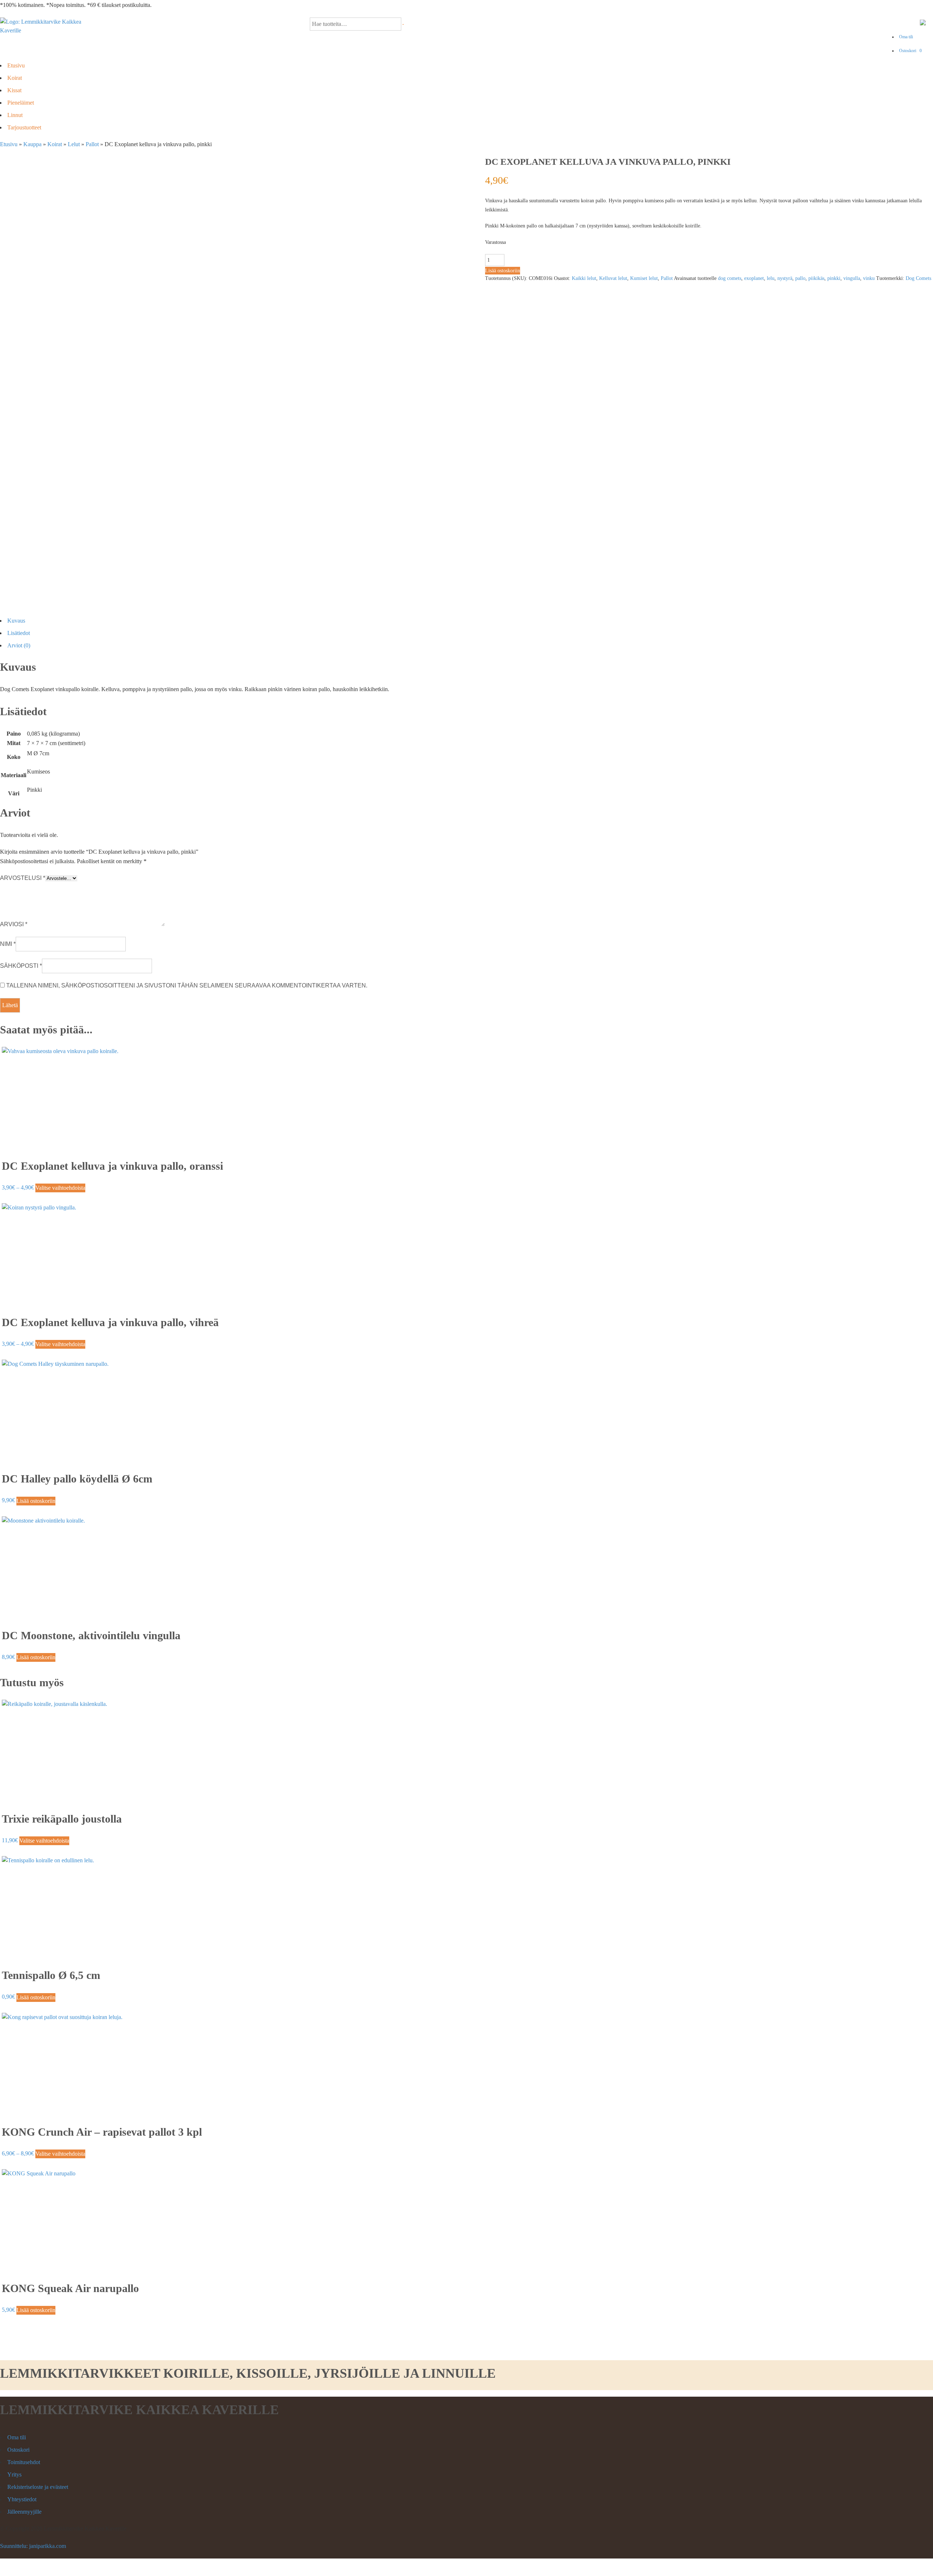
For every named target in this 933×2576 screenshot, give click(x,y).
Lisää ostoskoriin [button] (36, 1501)
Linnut (15, 115)
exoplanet (754, 278)
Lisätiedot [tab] (19, 633)
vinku (869, 278)
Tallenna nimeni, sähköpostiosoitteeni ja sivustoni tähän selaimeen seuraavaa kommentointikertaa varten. (187, 985)
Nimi (8, 944)
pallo (800, 278)
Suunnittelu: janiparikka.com (33, 2546)
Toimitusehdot (24, 2462)
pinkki (834, 278)
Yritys (14, 2474)
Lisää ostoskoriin (503, 271)
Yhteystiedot (22, 2499)
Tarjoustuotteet (24, 127)
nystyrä (785, 278)
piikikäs (816, 278)
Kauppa (32, 144)
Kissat (14, 90)
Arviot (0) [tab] (19, 645)
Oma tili (906, 37)
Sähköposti (21, 966)
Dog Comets (918, 278)
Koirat (15, 78)
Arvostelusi (23, 878)
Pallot (92, 144)
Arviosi (14, 924)
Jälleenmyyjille (24, 2512)
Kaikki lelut (584, 278)
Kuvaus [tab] (16, 621)
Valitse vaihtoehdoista (60, 1188)
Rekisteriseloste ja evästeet (38, 2487)
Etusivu (16, 65)
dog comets (730, 278)
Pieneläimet (21, 103)
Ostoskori (910, 51)
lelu (771, 278)
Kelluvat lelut (613, 278)
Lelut (74, 144)
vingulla (852, 278)
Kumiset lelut (644, 278)
